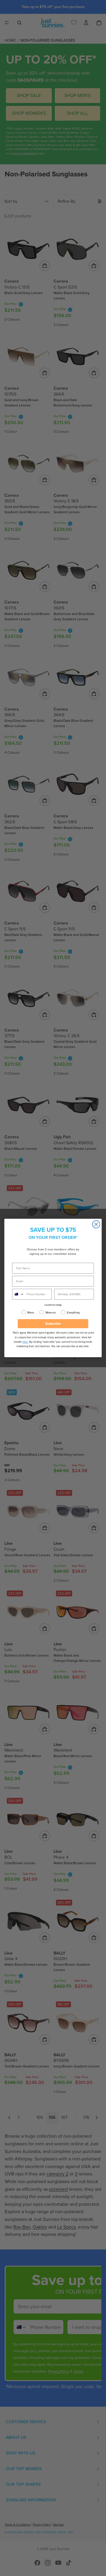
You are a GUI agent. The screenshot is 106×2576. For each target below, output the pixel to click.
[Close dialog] (96, 1224)
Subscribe (53, 1324)
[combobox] (18, 1294)
